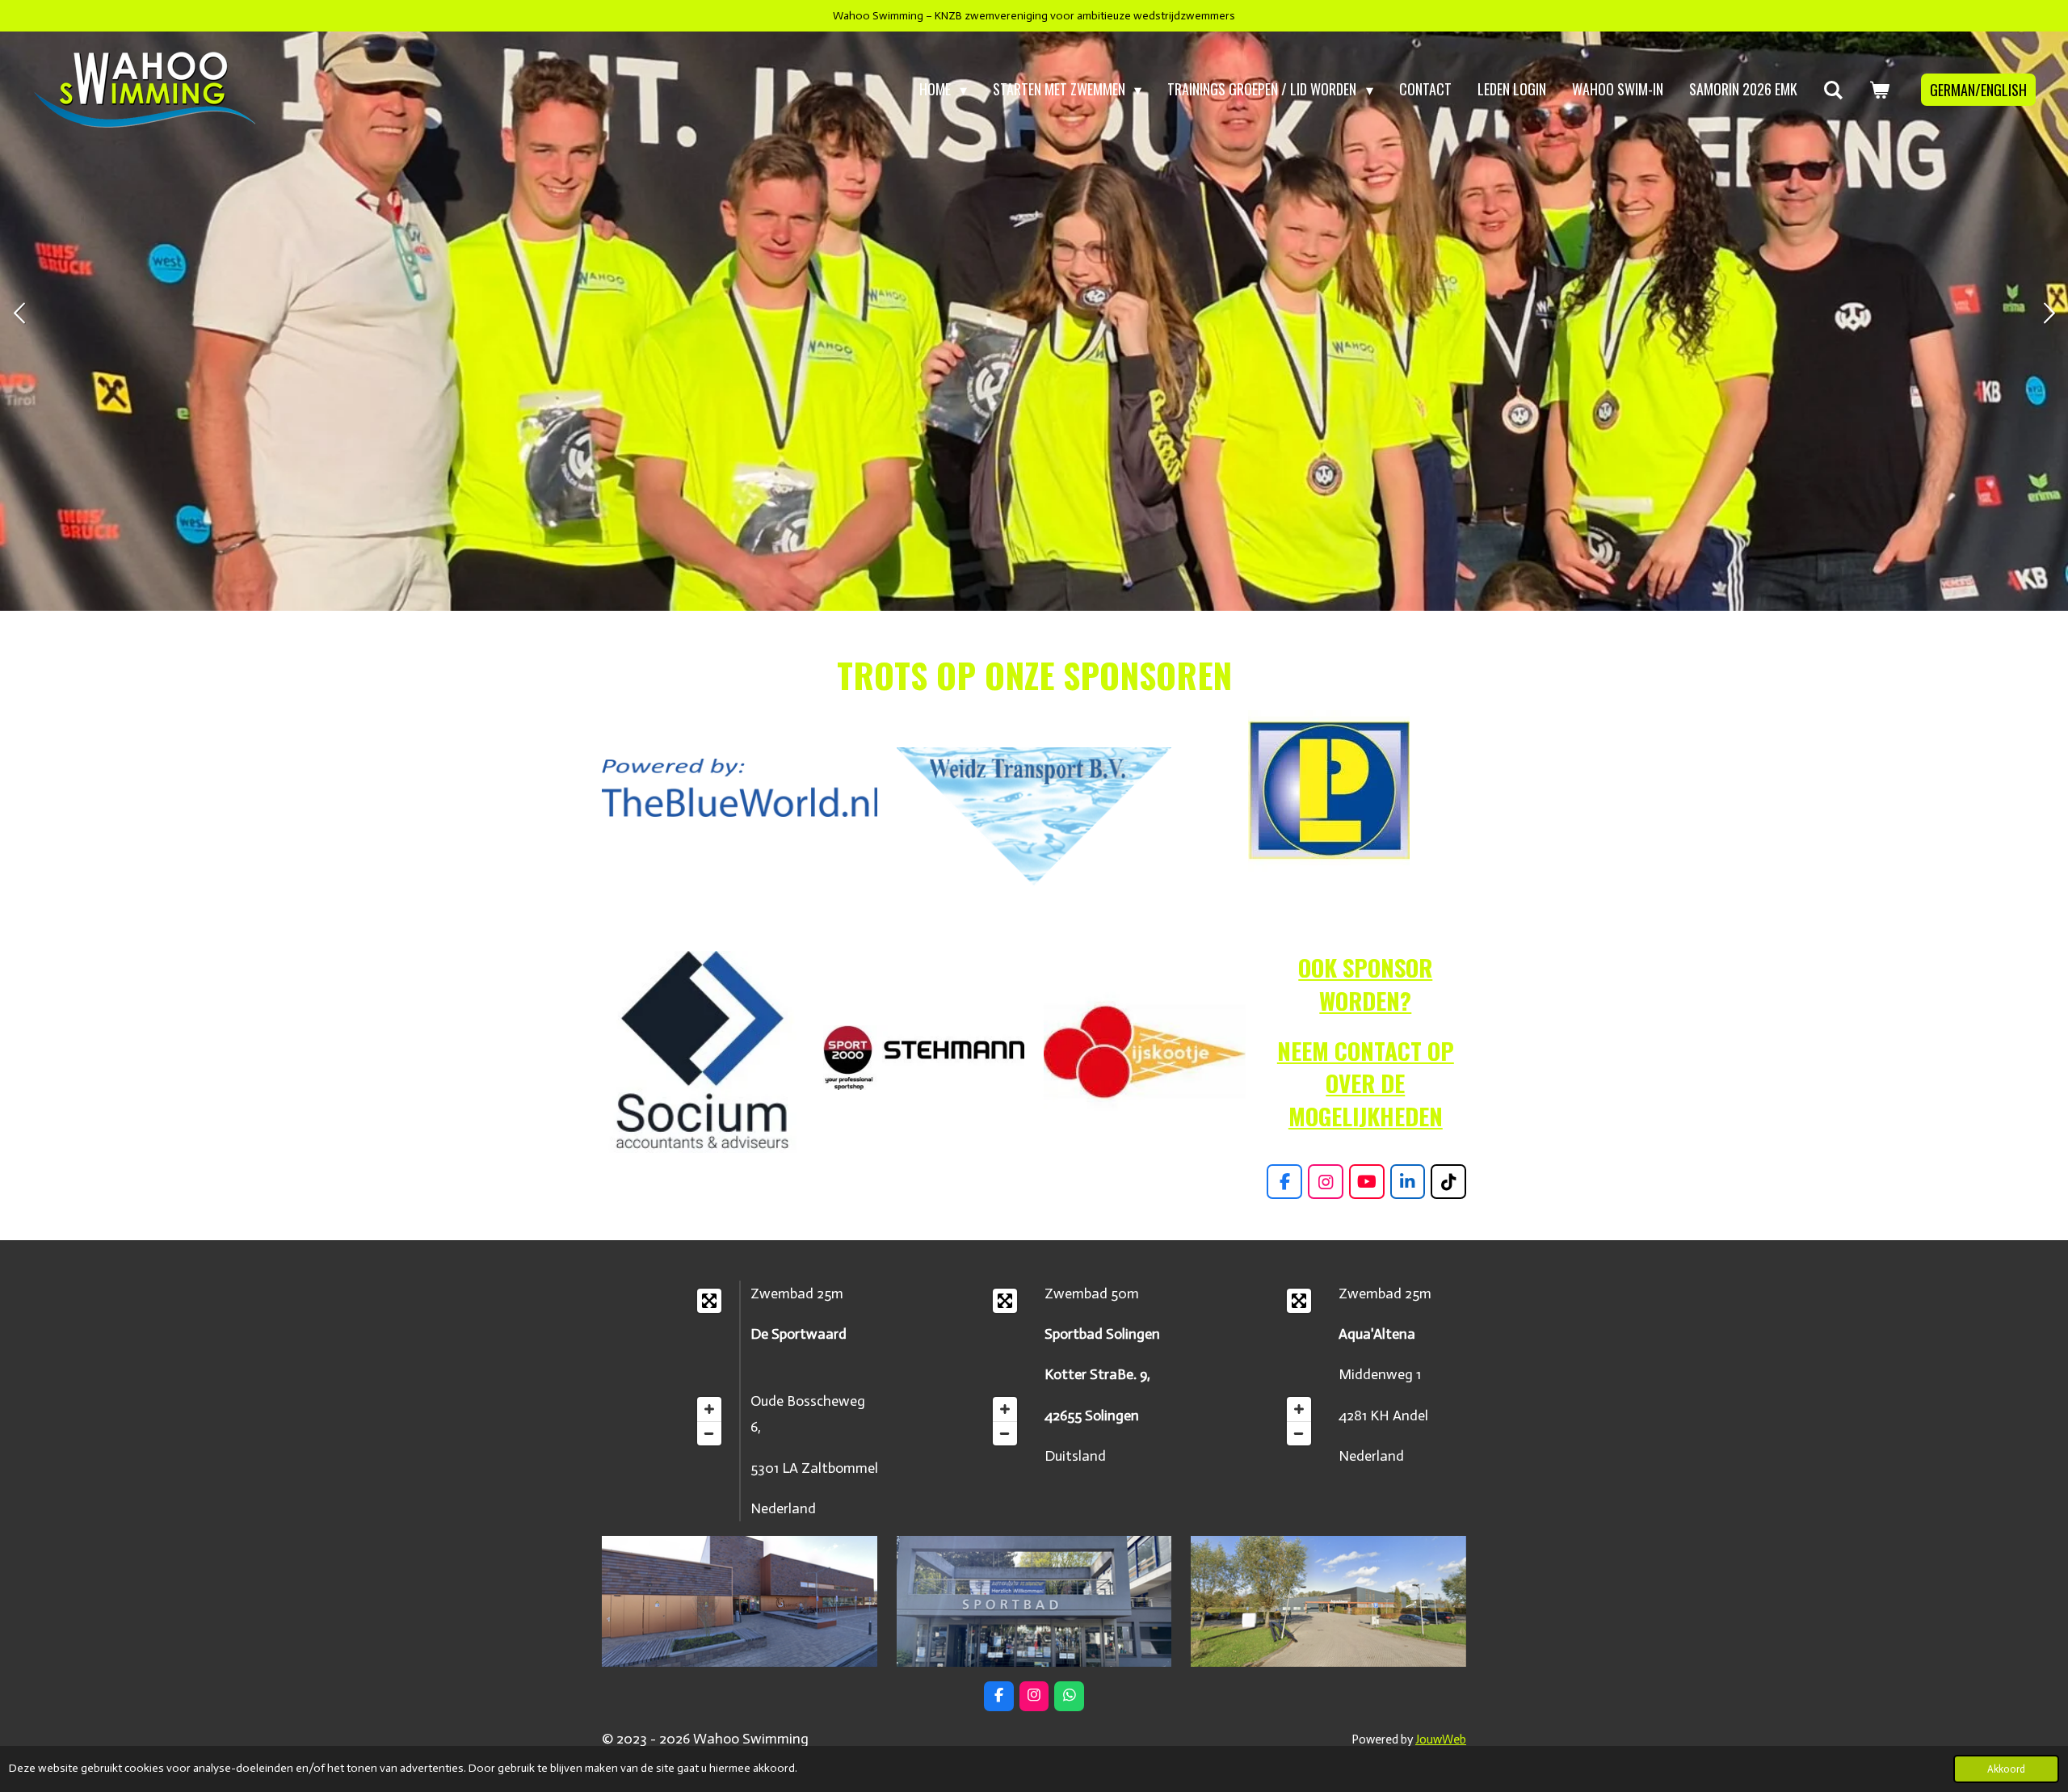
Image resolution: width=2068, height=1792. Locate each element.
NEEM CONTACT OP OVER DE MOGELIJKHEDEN (1366, 1083)
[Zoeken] (1833, 90)
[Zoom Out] (709, 1433)
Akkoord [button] (2006, 1769)
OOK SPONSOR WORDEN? (1365, 983)
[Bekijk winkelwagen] (1879, 90)
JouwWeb (1441, 1739)
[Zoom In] (709, 1409)
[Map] (666, 1367)
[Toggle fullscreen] (709, 1301)
